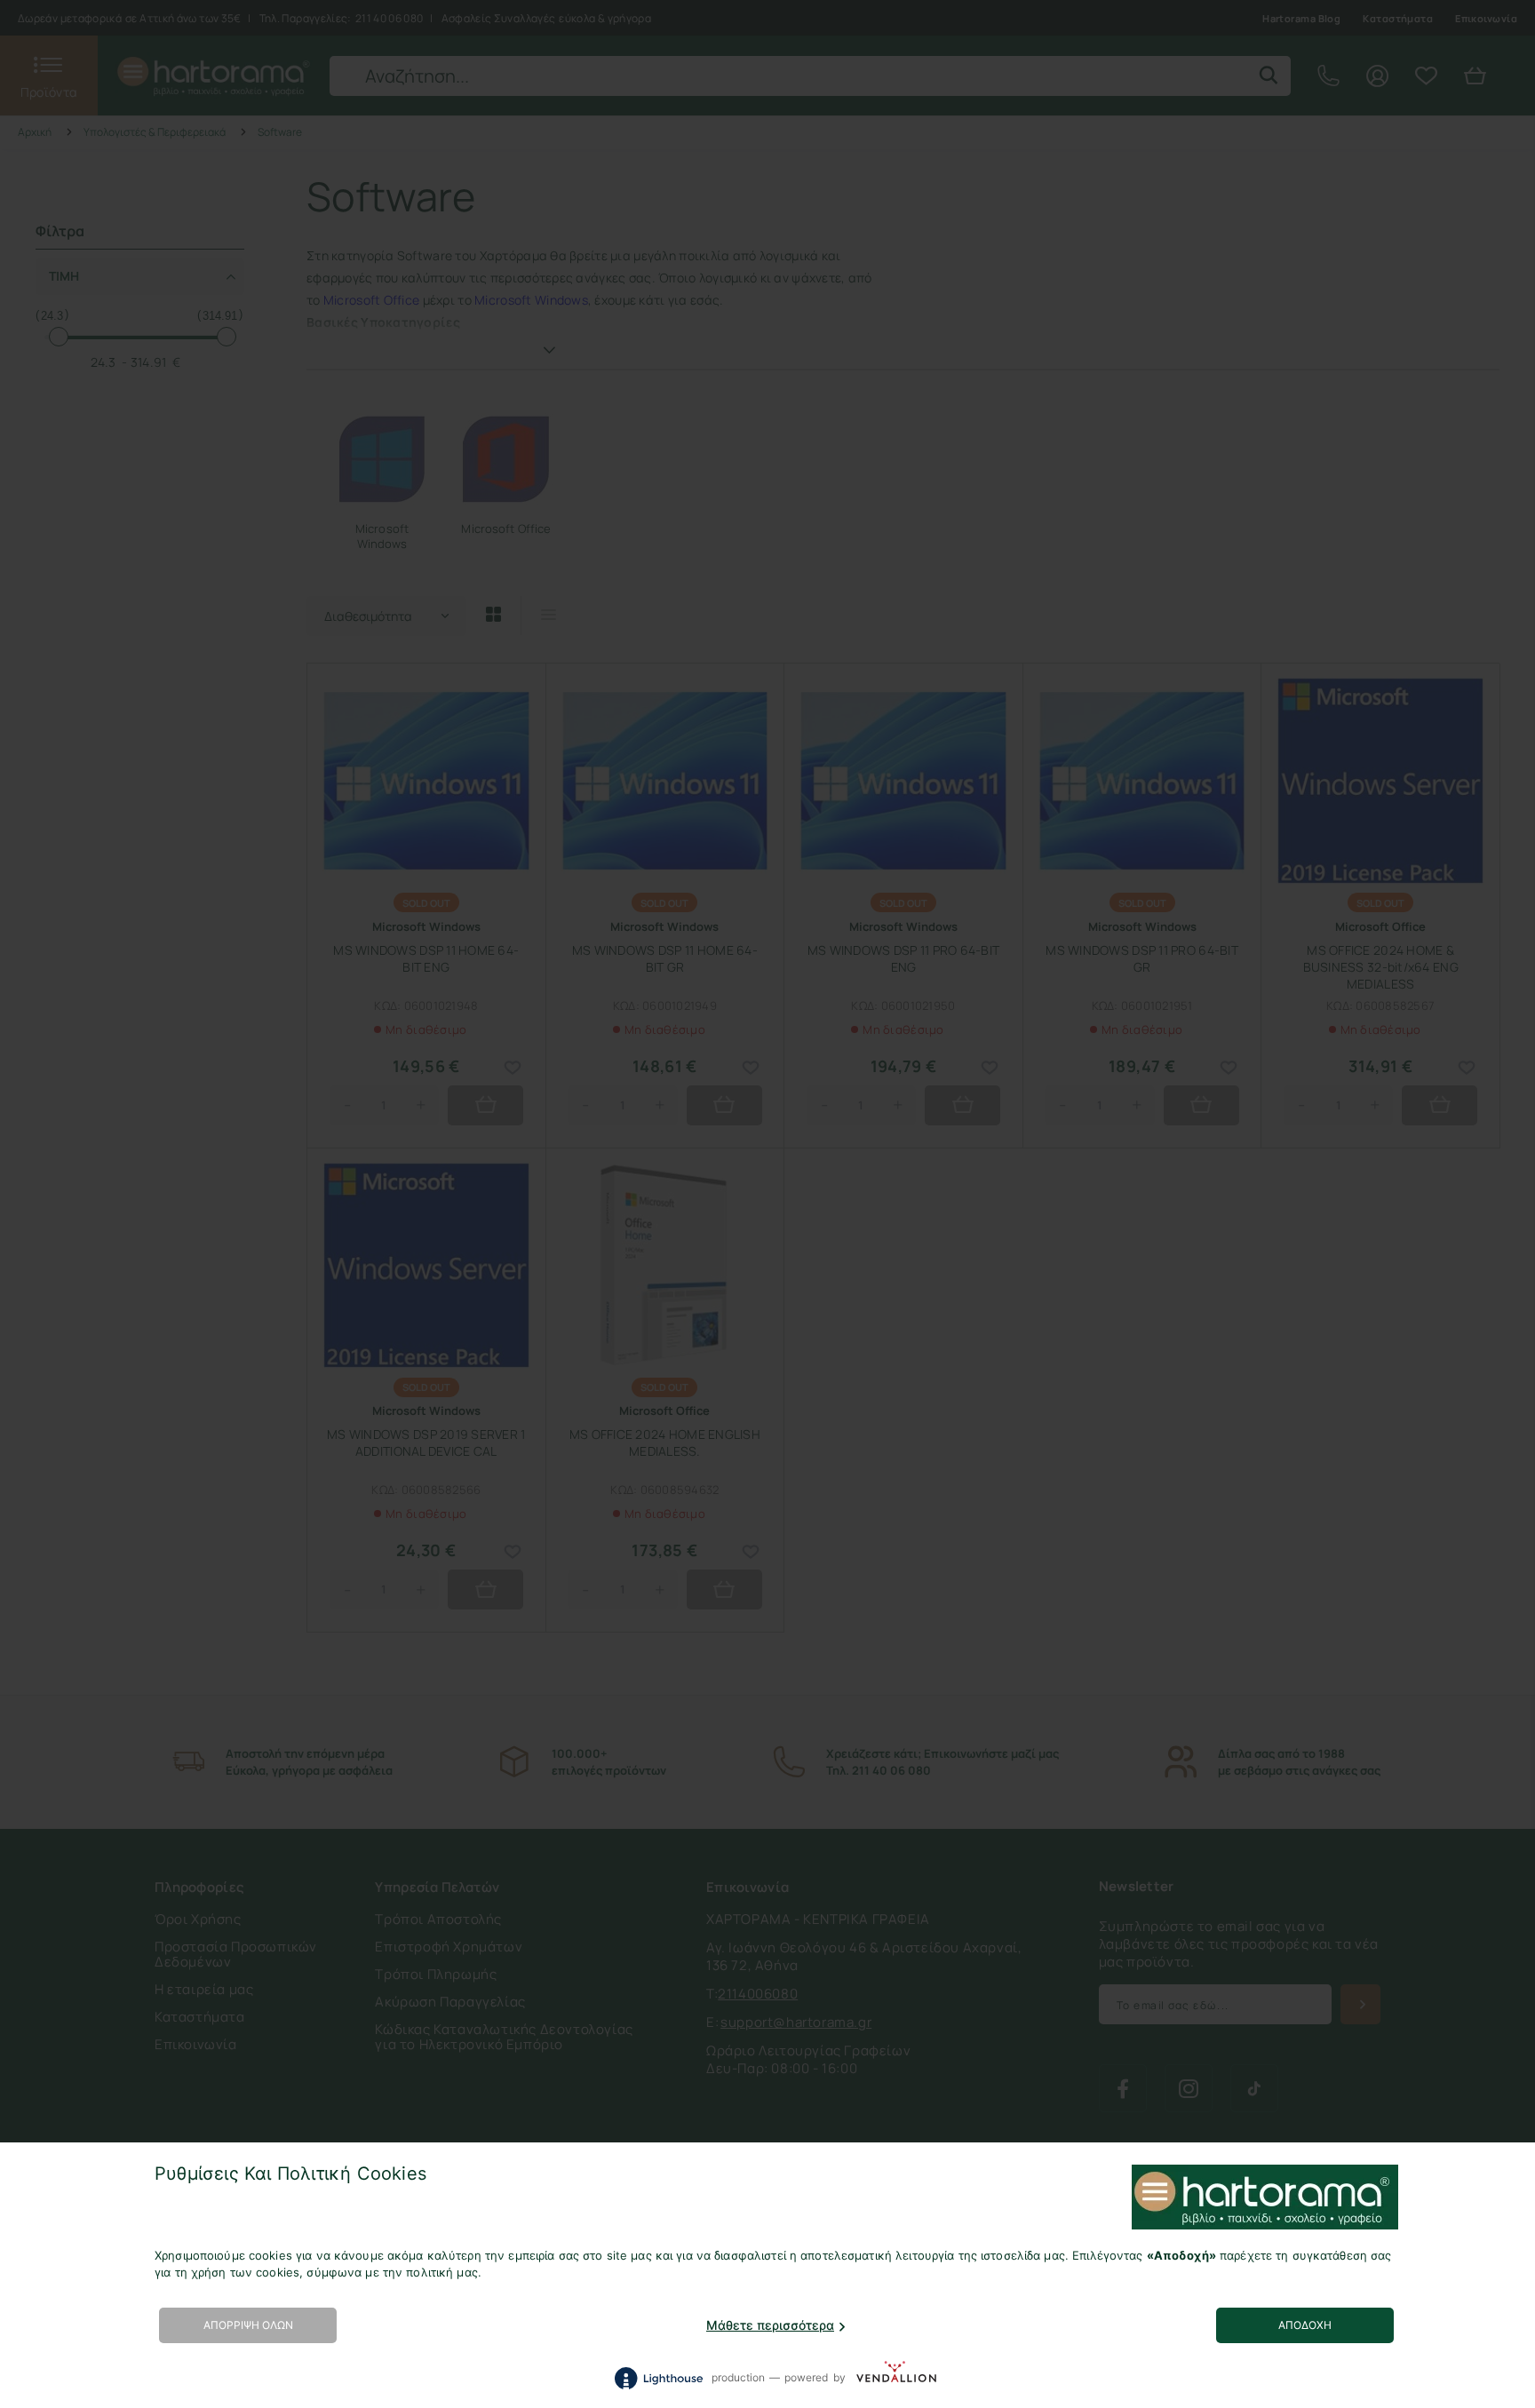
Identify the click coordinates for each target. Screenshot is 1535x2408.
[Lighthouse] (658, 2378)
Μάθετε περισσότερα (770, 2325)
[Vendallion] (896, 2378)
